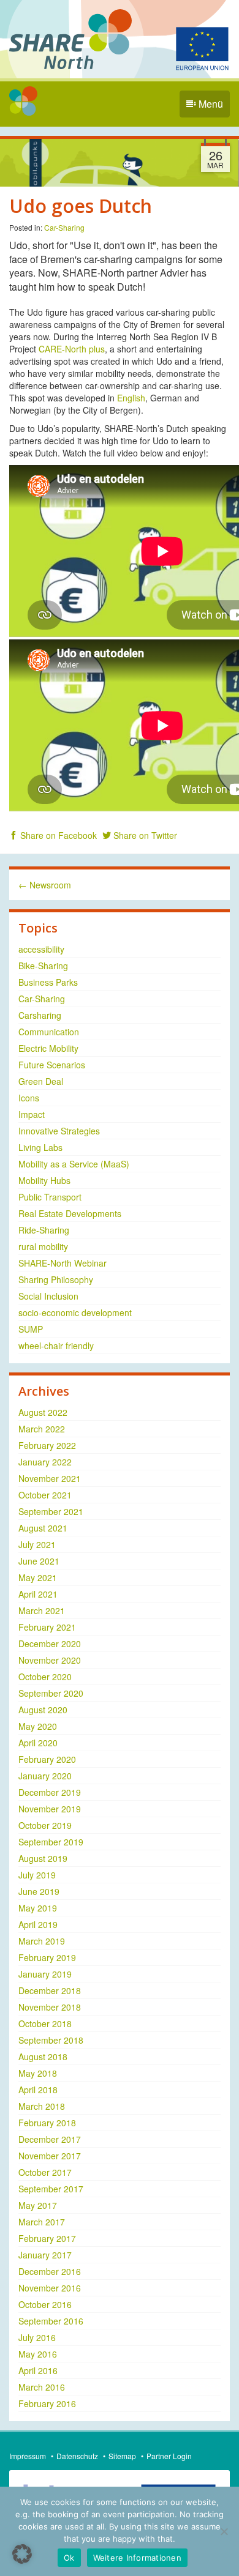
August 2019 (43, 1858)
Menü (210, 104)
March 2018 (42, 2106)
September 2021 (51, 1511)
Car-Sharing (64, 227)
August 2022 (43, 1412)
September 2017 (51, 2189)
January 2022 (45, 1462)
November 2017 (50, 2156)
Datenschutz (77, 2456)
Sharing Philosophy (56, 1279)
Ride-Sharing (44, 1230)
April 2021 (38, 1594)
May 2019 (38, 1908)
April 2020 (38, 1743)
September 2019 (51, 1842)
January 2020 (45, 1776)
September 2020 (51, 1693)
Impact (32, 1114)
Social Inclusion (48, 1296)
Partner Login (169, 2456)
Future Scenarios (52, 1065)
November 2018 (50, 2007)
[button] (22, 2554)
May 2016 (38, 2354)
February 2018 (47, 2123)
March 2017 (42, 2222)
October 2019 (45, 1825)
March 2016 (42, 2387)
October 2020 (45, 1677)
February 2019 (47, 1957)
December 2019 (50, 1792)
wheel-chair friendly (56, 1346)
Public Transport (50, 1197)
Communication (49, 1032)
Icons (29, 1098)
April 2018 (38, 2090)
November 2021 (50, 1478)
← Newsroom (45, 885)
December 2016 (50, 2271)
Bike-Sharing (43, 966)
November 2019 (50, 1809)
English (131, 398)
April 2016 (38, 2370)
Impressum (28, 2456)
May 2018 (38, 2073)
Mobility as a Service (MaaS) (74, 1164)
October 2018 (45, 2023)
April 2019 (38, 1924)
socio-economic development (75, 1312)
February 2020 (47, 1759)
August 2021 (43, 1528)
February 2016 (47, 2403)
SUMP (31, 1329)
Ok (69, 2558)
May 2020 (38, 1726)
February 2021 (47, 1627)
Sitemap (122, 2456)
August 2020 (43, 1710)
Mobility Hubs (44, 1180)
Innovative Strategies (59, 1131)
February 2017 (47, 2238)
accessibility (41, 949)
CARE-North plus (72, 349)
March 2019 (42, 1941)
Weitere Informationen (137, 2558)
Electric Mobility (48, 1048)
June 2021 (39, 1561)
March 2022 (42, 1429)
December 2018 (50, 1990)
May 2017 (38, 2205)
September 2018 (51, 2040)
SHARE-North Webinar (63, 1263)
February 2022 (47, 1445)
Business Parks (48, 982)
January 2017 (45, 2255)
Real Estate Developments (70, 1213)
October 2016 (45, 2304)
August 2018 (43, 2057)
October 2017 (45, 2172)
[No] (224, 2531)
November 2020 (50, 1660)
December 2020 (50, 1644)
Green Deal (41, 1081)
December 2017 (50, 2139)
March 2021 (42, 1610)
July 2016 (37, 2337)
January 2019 (45, 1974)
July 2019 (37, 1875)
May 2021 (38, 1577)
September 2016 (51, 2321)
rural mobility (43, 1246)
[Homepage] (23, 101)
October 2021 (45, 1495)
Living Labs (40, 1147)
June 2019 (39, 1891)
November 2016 (50, 2288)
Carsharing (40, 1015)
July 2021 (37, 1544)
